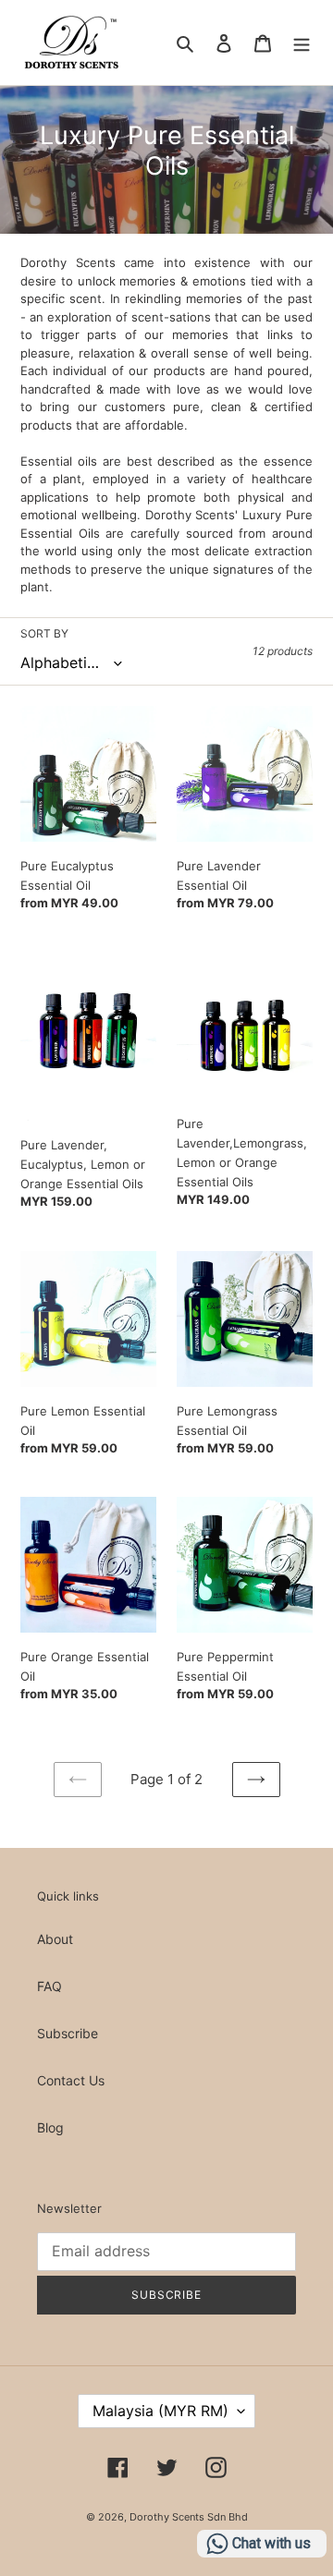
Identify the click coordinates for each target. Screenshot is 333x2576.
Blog (50, 2127)
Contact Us (71, 2080)
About (55, 1939)
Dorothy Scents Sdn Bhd (189, 2517)
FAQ (49, 1986)
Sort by (44, 633)
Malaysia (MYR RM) (160, 2411)
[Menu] (302, 43)
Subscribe (68, 2033)
